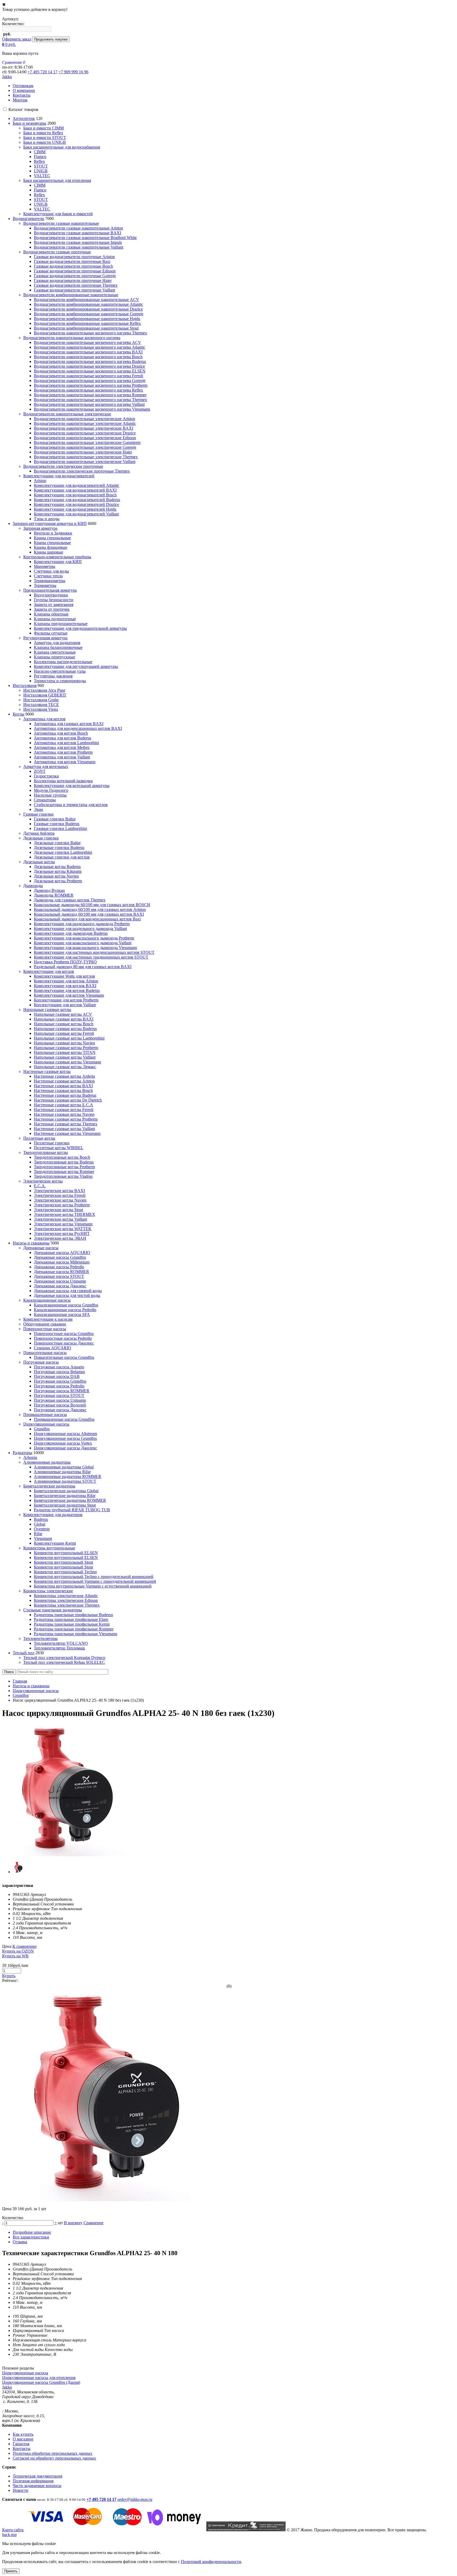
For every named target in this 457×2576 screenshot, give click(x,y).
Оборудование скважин (45, 1324)
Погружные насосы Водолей (60, 1405)
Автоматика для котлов (44, 719)
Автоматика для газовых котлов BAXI (69, 724)
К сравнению (24, 1946)
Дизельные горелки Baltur (57, 843)
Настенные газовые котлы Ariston (64, 1081)
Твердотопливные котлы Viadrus (63, 1176)
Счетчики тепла (48, 576)
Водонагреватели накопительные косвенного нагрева (72, 338)
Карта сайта (13, 2530)
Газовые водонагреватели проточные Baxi (72, 261)
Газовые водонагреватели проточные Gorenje (75, 276)
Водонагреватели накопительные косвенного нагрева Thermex (90, 333)
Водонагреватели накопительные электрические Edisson (85, 438)
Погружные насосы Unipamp (60, 1400)
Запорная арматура (40, 528)
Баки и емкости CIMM (44, 128)
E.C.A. (40, 1186)
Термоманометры (50, 581)
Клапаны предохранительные (61, 624)
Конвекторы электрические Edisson (66, 1600)
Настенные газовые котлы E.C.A (63, 1105)
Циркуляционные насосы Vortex (63, 1443)
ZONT (40, 771)
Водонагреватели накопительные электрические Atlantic (85, 423)
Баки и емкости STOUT (45, 138)
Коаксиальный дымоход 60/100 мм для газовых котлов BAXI (89, 914)
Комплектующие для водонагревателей (59, 476)
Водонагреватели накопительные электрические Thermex (86, 457)
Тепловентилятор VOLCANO (61, 1643)
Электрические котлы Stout (58, 1210)
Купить (9, 1976)
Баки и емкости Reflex (43, 133)
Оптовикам (23, 86)
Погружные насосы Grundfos (60, 1381)
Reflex (39, 161)
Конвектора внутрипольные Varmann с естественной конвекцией (93, 1586)
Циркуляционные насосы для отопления (39, 2378)
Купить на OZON (18, 1951)
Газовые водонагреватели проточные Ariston (74, 257)
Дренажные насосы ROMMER (61, 1272)
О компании (24, 90)
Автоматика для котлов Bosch (61, 733)
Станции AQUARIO (52, 1348)
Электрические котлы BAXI (59, 1191)
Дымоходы (33, 886)
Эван (38, 809)
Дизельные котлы (39, 862)
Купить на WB (15, 1956)
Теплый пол (24, 1653)
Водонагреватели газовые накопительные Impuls (78, 242)
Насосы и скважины (31, 1243)
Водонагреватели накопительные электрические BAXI (84, 428)
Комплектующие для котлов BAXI (65, 986)
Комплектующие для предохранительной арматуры (80, 628)
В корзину (73, 2223)
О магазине (23, 2439)
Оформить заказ (17, 39)
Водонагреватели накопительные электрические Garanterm (87, 442)
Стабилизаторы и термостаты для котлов (71, 805)
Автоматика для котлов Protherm (63, 752)
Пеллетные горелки (52, 1143)
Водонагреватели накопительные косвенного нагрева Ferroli (88, 376)
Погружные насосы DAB (57, 1376)
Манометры (45, 566)
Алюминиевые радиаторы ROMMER (68, 1476)
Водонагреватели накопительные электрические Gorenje (85, 447)
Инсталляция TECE (41, 705)
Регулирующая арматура (45, 638)
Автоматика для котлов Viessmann (65, 762)
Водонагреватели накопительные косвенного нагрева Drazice (89, 366)
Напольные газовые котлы (47, 1010)
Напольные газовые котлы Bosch (64, 1024)
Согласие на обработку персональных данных (54, 2458)
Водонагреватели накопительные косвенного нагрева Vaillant (89, 404)
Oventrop (42, 1529)
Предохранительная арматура (50, 590)
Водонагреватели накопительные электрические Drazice (85, 433)
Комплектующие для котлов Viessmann (69, 995)
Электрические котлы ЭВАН (60, 1238)
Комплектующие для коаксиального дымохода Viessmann (85, 948)
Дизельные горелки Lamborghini (63, 852)
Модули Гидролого (51, 790)
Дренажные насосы (41, 1248)
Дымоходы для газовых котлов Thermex (70, 900)
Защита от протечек (52, 609)
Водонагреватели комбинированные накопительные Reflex (87, 323)
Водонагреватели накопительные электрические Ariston (84, 419)
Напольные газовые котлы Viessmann (67, 1062)
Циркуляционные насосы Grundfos (65, 1438)
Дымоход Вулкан (49, 890)
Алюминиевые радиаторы (47, 1462)
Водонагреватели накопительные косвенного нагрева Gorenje (90, 381)
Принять (11, 2571)
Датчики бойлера (39, 833)
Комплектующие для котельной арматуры (72, 786)
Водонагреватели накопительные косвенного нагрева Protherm (91, 385)
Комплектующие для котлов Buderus (67, 990)
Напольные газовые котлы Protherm (66, 1048)
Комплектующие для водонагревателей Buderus (77, 500)
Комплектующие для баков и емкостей (58, 214)
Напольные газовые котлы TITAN (65, 1052)
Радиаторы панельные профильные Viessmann (76, 1634)
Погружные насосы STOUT (59, 1395)
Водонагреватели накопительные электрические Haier (83, 452)
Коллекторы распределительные (63, 662)
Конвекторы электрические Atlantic (66, 1596)
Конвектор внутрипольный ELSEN (66, 1553)
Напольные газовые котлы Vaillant (65, 1057)
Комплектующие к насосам (48, 1319)
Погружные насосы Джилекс (60, 1410)
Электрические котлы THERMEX (65, 1214)
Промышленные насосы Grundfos (64, 1419)
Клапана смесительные (55, 652)
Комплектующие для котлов (49, 971)
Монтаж (20, 100)
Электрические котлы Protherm (62, 1205)
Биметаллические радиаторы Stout (65, 1505)
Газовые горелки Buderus (57, 824)
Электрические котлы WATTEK (63, 1229)
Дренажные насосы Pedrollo (59, 1267)
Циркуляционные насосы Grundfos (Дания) (41, 2382)
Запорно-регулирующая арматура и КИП (50, 523)
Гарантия (21, 2444)
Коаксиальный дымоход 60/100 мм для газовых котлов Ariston (90, 909)
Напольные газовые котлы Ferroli (64, 1033)
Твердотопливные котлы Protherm (64, 1167)
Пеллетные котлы (39, 1138)
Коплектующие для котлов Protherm (66, 1000)
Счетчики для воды (51, 571)
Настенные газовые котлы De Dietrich (68, 1100)
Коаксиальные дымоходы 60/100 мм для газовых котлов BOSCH (92, 905)
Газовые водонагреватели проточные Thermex (76, 285)
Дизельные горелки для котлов (62, 857)
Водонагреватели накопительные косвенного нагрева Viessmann (92, 409)
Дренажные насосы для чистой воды (67, 1295)
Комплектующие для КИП (58, 562)
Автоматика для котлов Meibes (62, 747)
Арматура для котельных (46, 766)
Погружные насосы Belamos (59, 1372)
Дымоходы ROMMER (54, 895)
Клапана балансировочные (58, 647)
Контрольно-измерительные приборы (57, 557)
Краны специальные (52, 538)
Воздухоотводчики (51, 595)
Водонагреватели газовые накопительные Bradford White (85, 238)
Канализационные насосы (47, 1300)
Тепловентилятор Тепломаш (59, 1648)
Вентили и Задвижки (53, 533)
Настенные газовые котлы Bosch (63, 1091)
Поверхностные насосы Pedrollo (63, 1338)
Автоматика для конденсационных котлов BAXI (78, 728)
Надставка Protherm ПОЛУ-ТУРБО (65, 962)
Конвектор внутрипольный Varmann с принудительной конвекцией (95, 1581)
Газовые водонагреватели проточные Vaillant (74, 290)
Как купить (23, 2434)
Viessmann (43, 1538)
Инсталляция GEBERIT (45, 695)
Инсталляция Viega (41, 709)
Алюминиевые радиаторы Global (64, 1467)
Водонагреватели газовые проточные (57, 252)
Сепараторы (45, 800)
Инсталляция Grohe (41, 700)
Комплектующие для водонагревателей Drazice (76, 504)
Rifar (38, 1534)
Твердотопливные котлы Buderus (64, 1162)
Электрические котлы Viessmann (63, 1224)
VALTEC (42, 176)
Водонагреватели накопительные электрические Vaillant (85, 462)
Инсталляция (25, 685)
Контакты (22, 95)
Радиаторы (22, 1453)
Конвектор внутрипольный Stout (63, 1562)
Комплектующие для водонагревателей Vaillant (76, 514)
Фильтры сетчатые (51, 633)
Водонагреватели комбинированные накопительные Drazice (88, 309)
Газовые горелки (38, 814)
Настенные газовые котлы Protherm (66, 1119)
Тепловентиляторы (40, 1638)
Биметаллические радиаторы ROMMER (70, 1500)
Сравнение (93, 2223)
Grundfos (42, 1429)
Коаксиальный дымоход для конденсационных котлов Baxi (87, 919)
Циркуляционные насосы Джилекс (65, 1448)
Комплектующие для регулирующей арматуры (76, 666)
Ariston (40, 481)
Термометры (45, 585)
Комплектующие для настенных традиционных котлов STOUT (91, 957)
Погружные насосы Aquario (59, 1367)
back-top (9, 2535)
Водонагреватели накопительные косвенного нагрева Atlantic (90, 347)
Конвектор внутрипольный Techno (65, 1572)
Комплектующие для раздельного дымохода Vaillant (80, 929)
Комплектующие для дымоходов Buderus (71, 933)
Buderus (41, 1519)
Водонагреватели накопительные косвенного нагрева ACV (88, 342)
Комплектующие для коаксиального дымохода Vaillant (83, 943)
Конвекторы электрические (48, 1591)
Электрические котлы (43, 1181)
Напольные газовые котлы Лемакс (65, 1067)
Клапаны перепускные (54, 657)
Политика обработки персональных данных (52, 2453)
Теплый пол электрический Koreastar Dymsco (64, 1658)
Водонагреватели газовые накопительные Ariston (78, 228)
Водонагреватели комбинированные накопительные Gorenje (89, 314)
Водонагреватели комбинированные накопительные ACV (86, 300)
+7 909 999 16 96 (73, 72)
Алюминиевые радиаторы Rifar (62, 1472)
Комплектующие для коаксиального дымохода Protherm (84, 938)
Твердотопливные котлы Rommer (64, 1172)
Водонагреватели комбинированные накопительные (71, 295)
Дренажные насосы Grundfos (60, 1257)
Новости (20, 2490)
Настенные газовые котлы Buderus (65, 1095)
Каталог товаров (23, 109)
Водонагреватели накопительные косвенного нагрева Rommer (90, 395)
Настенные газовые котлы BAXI (63, 1086)
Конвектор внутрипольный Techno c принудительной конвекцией (94, 1577)
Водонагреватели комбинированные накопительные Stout (86, 328)
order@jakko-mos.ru (135, 2499)
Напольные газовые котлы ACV (63, 1014)
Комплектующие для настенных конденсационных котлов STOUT (94, 952)
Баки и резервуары (29, 123)
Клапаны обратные (51, 614)
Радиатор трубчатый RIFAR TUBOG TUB (72, 1510)
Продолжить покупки (51, 39)
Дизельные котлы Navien (56, 876)
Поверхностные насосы (45, 1329)
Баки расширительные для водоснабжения (62, 147)
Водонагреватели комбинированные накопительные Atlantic (88, 304)
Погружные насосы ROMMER (62, 1391)
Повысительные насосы (45, 1353)
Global (40, 1524)
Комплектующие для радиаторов (53, 1515)
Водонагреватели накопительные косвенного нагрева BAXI (88, 352)
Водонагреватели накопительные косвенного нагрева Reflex (88, 390)
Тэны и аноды (47, 519)
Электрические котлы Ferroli (60, 1195)
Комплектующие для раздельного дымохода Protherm (82, 924)
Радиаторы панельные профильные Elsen (71, 1619)
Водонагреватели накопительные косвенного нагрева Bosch (88, 357)
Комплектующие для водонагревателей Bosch (75, 495)
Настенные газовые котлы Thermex (66, 1124)
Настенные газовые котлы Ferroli (64, 1110)
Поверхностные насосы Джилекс (64, 1343)
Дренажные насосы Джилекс (60, 1286)
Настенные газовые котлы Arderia (64, 1076)
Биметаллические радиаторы (49, 1486)
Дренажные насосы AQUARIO (62, 1253)
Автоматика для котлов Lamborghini (66, 743)
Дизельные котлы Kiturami (58, 871)
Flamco (40, 157)
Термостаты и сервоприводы (60, 681)
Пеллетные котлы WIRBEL (59, 1148)
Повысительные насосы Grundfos (64, 1357)
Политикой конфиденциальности (211, 2562)
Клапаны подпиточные (55, 619)
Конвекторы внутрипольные (49, 1548)
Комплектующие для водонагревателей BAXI (75, 490)
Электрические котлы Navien (60, 1200)
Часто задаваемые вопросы (37, 2486)
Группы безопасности (54, 600)
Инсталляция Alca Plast (44, 690)
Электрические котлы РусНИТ (62, 1233)
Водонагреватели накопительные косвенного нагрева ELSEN (90, 371)
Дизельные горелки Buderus (59, 848)
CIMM (40, 152)
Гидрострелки (46, 776)
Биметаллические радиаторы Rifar (65, 1496)
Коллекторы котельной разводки (63, 781)
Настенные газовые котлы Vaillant (64, 1129)
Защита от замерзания (54, 604)
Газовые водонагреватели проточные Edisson (75, 271)
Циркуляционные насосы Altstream (65, 1434)
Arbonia (30, 1457)
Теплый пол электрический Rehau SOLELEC (64, 1662)
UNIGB (41, 171)
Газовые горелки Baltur (55, 819)
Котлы (19, 714)
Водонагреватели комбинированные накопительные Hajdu (87, 319)
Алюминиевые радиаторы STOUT (65, 1481)
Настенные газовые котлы (47, 1071)
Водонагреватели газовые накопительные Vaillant (79, 247)
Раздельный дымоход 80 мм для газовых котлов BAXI (83, 967)
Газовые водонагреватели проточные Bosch (73, 266)
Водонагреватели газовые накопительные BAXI (77, 233)
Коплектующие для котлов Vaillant (65, 1005)
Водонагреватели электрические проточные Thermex (82, 471)
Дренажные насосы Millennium (62, 1262)
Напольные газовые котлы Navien (64, 1043)
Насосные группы (50, 795)
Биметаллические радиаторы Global (66, 1491)
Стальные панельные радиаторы (53, 1610)
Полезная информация (33, 2481)
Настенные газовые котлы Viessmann (67, 1133)
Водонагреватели (28, 219)
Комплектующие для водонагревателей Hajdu (75, 509)
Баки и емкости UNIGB (45, 142)
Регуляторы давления (53, 676)
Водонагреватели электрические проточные (63, 466)
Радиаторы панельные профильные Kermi (72, 1624)
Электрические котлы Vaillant (60, 1219)
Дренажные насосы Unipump (60, 1281)
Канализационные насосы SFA (62, 1314)
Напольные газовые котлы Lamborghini (69, 1038)
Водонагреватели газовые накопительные (61, 223)
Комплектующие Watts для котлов (64, 976)
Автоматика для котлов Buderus (63, 738)
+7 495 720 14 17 (42, 72)
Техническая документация (37, 2476)
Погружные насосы (41, 1362)
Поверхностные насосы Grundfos (64, 1334)
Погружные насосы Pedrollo (59, 1386)
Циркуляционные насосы (46, 1424)
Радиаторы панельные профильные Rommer (74, 1629)
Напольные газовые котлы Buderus (65, 1029)
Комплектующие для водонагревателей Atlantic (77, 485)
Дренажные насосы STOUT (59, 1276)
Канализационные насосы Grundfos (66, 1305)
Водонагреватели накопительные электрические (67, 414)
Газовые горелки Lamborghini (60, 828)
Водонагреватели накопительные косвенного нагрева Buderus (90, 361)
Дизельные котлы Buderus (57, 867)
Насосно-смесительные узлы (60, 671)
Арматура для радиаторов (57, 643)
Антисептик (24, 118)
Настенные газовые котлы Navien (64, 1114)
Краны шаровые (49, 552)
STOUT (41, 166)
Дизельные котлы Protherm (58, 881)
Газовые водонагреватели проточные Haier (73, 280)
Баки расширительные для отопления (57, 180)
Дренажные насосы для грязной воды (68, 1291)
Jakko (7, 77)
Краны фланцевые (51, 547)
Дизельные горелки (41, 838)
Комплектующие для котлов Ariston (66, 981)
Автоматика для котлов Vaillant (62, 757)
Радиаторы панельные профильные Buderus (73, 1615)
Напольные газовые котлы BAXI (64, 1019)
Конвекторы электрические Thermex (67, 1605)
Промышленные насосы (45, 1415)
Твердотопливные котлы (46, 1152)
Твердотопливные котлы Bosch (62, 1157)
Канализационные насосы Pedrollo (65, 1310)
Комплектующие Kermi (55, 1543)
